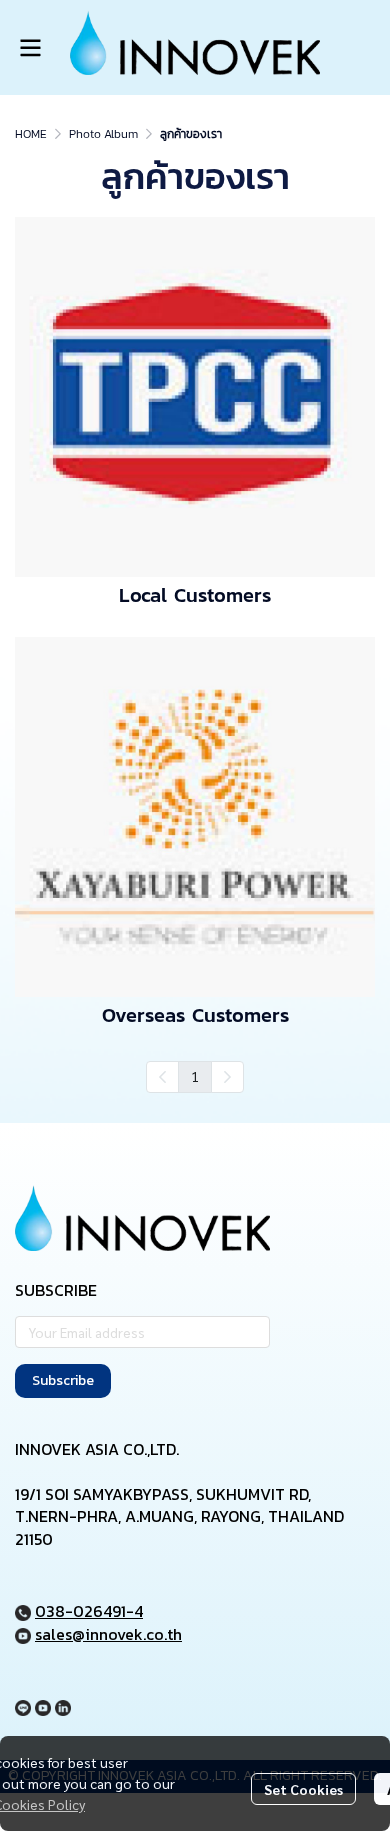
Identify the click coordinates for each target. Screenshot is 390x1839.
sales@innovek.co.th (108, 1634)
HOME (31, 134)
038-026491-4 (89, 1611)
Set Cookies (303, 1789)
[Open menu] (30, 48)
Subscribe (63, 1380)
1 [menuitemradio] (195, 1076)
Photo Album (103, 134)
